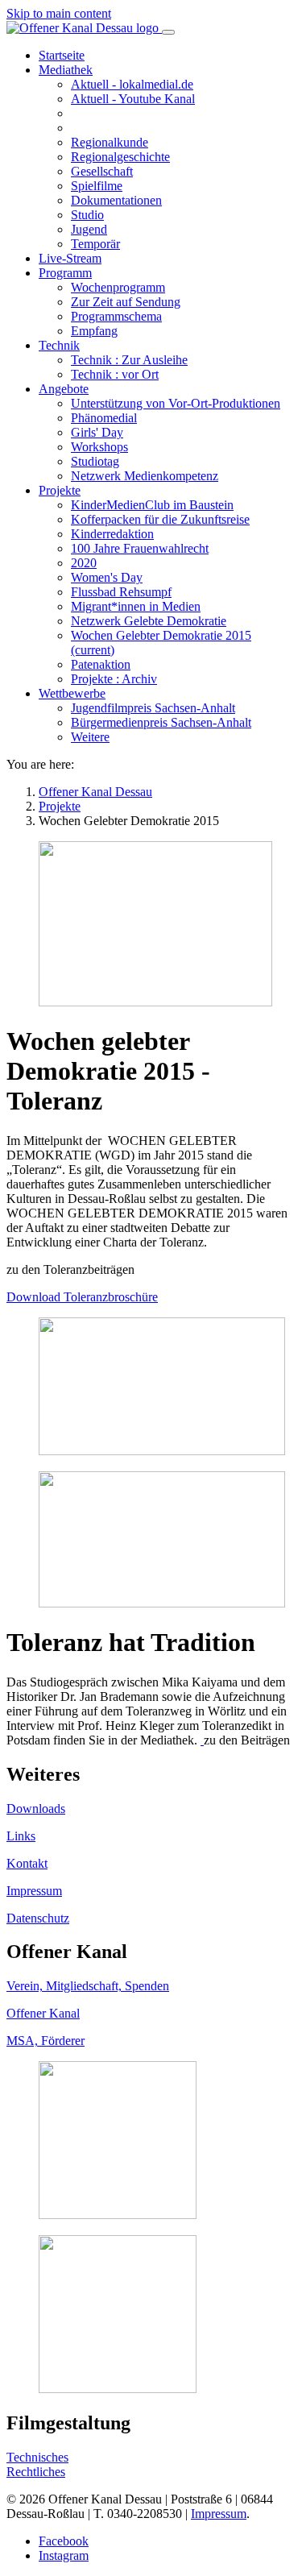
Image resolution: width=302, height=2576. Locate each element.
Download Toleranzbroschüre (82, 1297)
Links (21, 1836)
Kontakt (27, 1863)
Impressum (34, 1891)
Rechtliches (36, 2472)
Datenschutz (38, 1918)
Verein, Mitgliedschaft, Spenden (88, 1986)
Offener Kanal (43, 2013)
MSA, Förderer (46, 2041)
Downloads (36, 1809)
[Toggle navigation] (168, 32)
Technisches (37, 2457)
